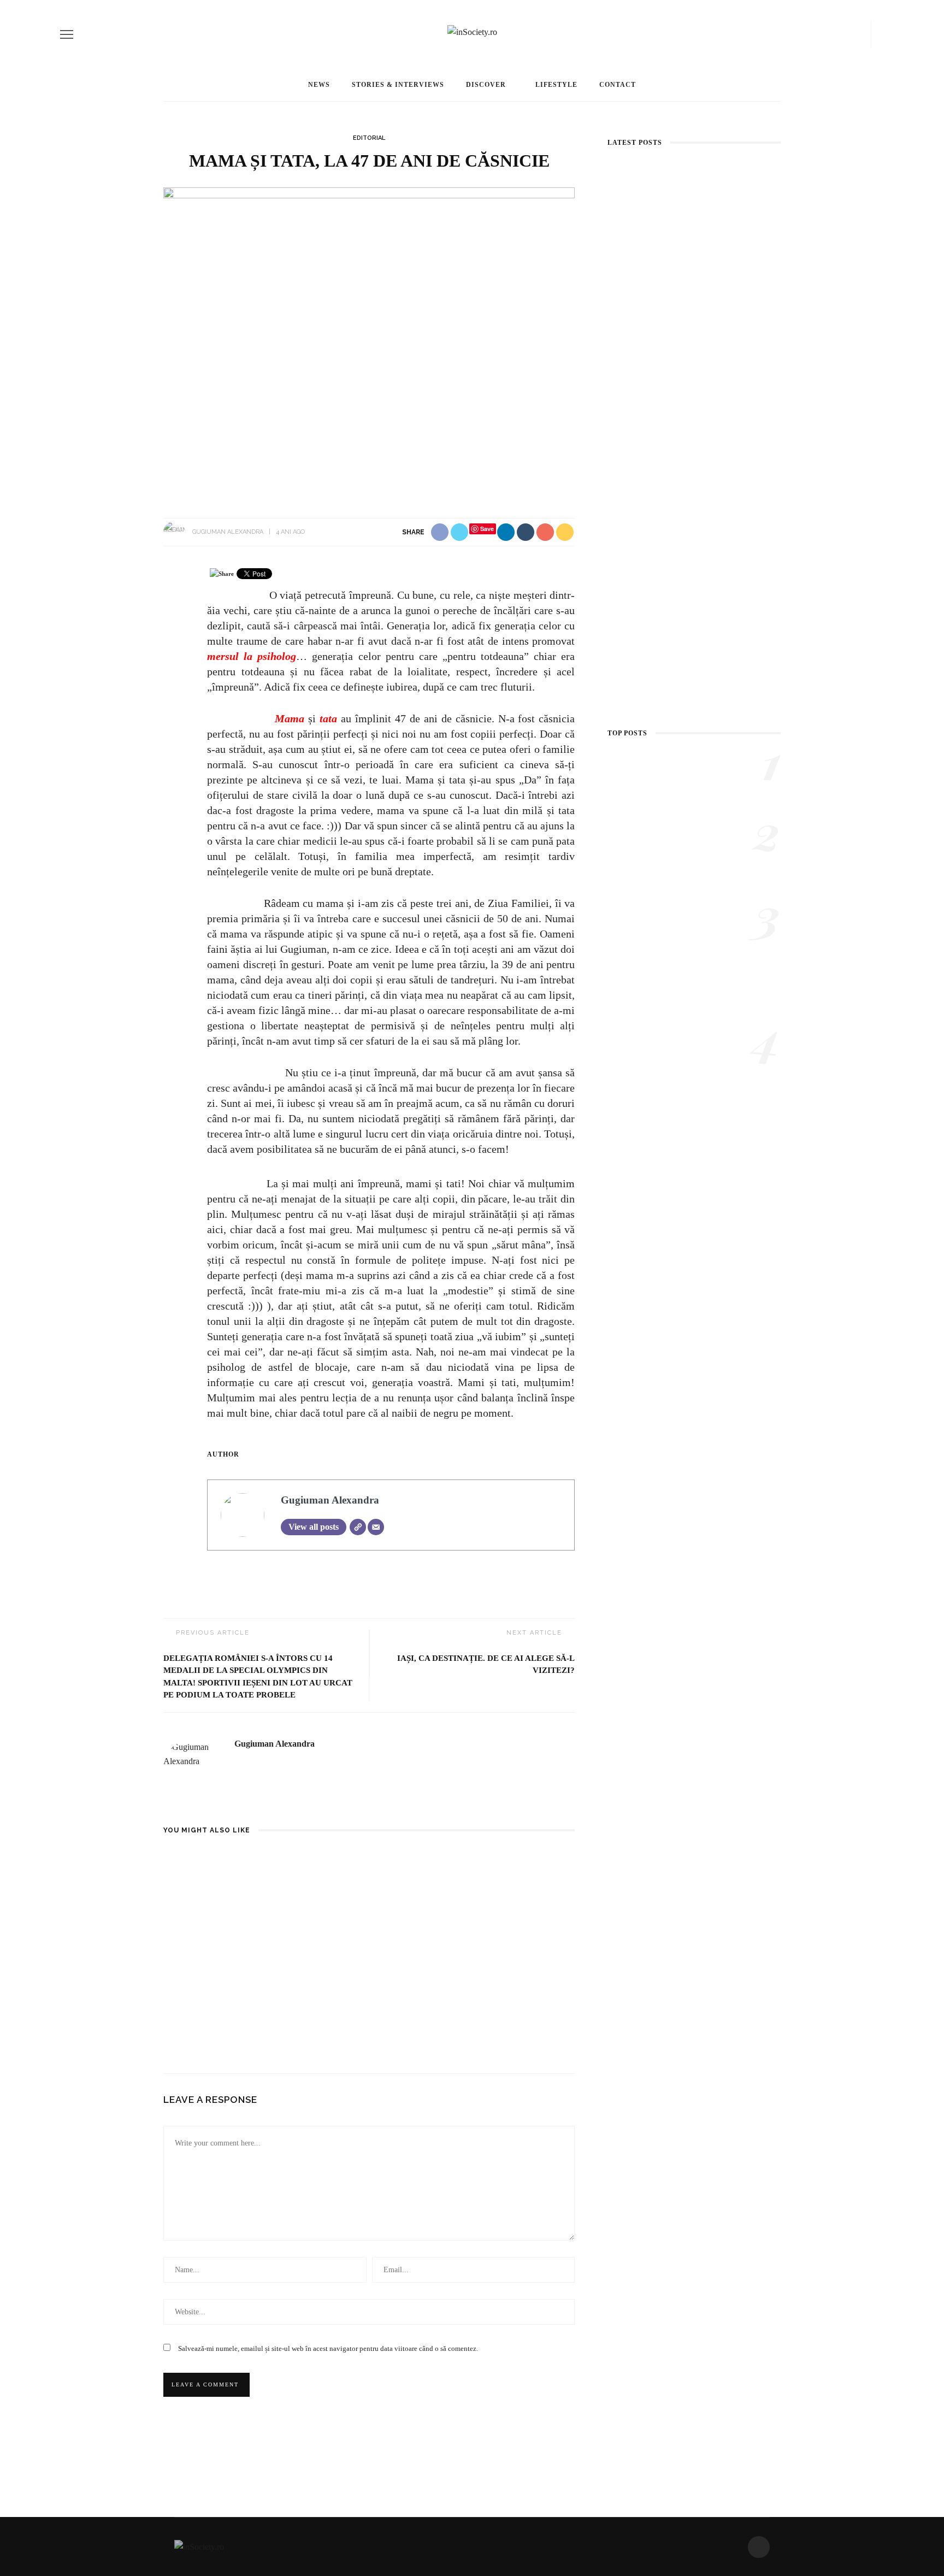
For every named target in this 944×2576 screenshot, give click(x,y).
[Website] (358, 1527)
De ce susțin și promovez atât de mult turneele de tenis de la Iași (225, 1998)
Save (487, 529)
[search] (880, 34)
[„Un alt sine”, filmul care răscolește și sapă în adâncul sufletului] (613, 762)
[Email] (376, 1527)
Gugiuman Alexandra (228, 532)
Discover (486, 85)
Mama (288, 718)
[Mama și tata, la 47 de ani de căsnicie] (369, 341)
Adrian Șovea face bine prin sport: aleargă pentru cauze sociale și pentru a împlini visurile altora (694, 493)
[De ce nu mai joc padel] (369, 1912)
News (319, 85)
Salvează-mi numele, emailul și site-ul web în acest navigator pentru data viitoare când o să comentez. (328, 2348)
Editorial (369, 138)
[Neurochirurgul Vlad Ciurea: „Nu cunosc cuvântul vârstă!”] (694, 600)
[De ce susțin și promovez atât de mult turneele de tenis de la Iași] (228, 1912)
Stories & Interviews (398, 85)
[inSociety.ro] (199, 2546)
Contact (618, 85)
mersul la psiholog (252, 656)
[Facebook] (859, 34)
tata (328, 718)
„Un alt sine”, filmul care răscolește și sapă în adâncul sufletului (726, 775)
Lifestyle (556, 85)
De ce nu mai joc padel (358, 1986)
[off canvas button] (67, 34)
